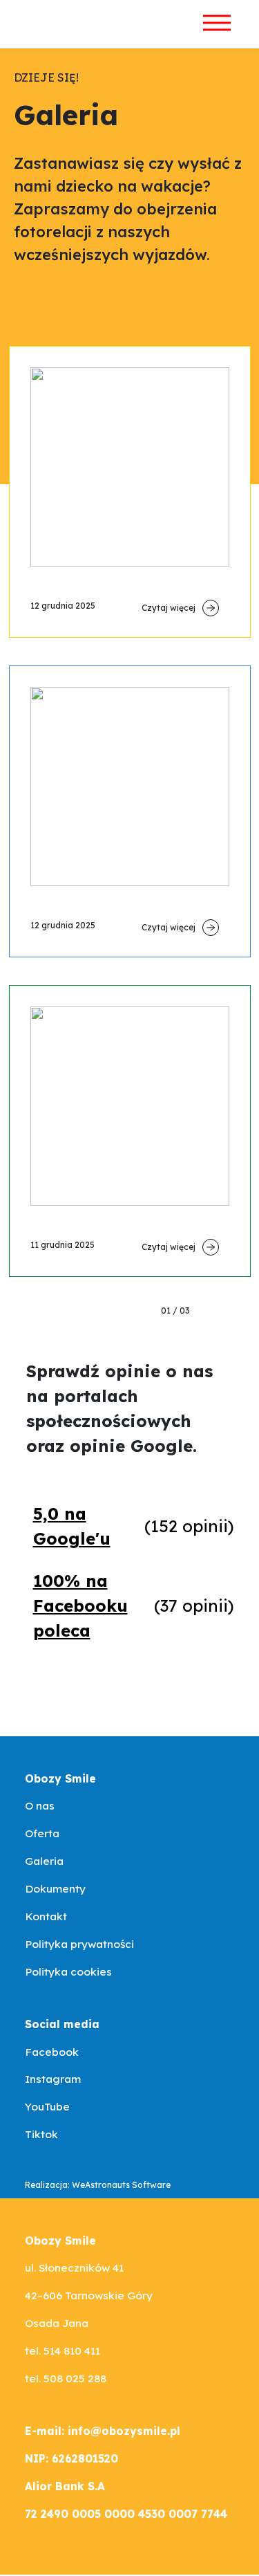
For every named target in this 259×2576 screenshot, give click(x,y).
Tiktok (41, 2134)
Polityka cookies (68, 1971)
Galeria (44, 1861)
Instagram (53, 2079)
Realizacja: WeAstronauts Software (98, 2185)
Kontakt (46, 1916)
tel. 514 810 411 (63, 2350)
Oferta (42, 1833)
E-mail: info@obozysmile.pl (103, 2431)
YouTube (47, 2106)
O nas (40, 1805)
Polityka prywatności (79, 1944)
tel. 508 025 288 (66, 2378)
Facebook (52, 2052)
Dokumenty (55, 1888)
